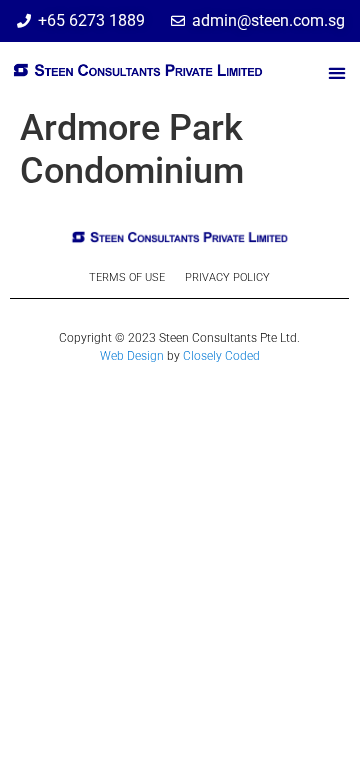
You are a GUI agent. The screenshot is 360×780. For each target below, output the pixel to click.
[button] (336, 73)
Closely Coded (221, 356)
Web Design (132, 356)
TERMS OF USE (127, 277)
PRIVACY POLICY (227, 277)
